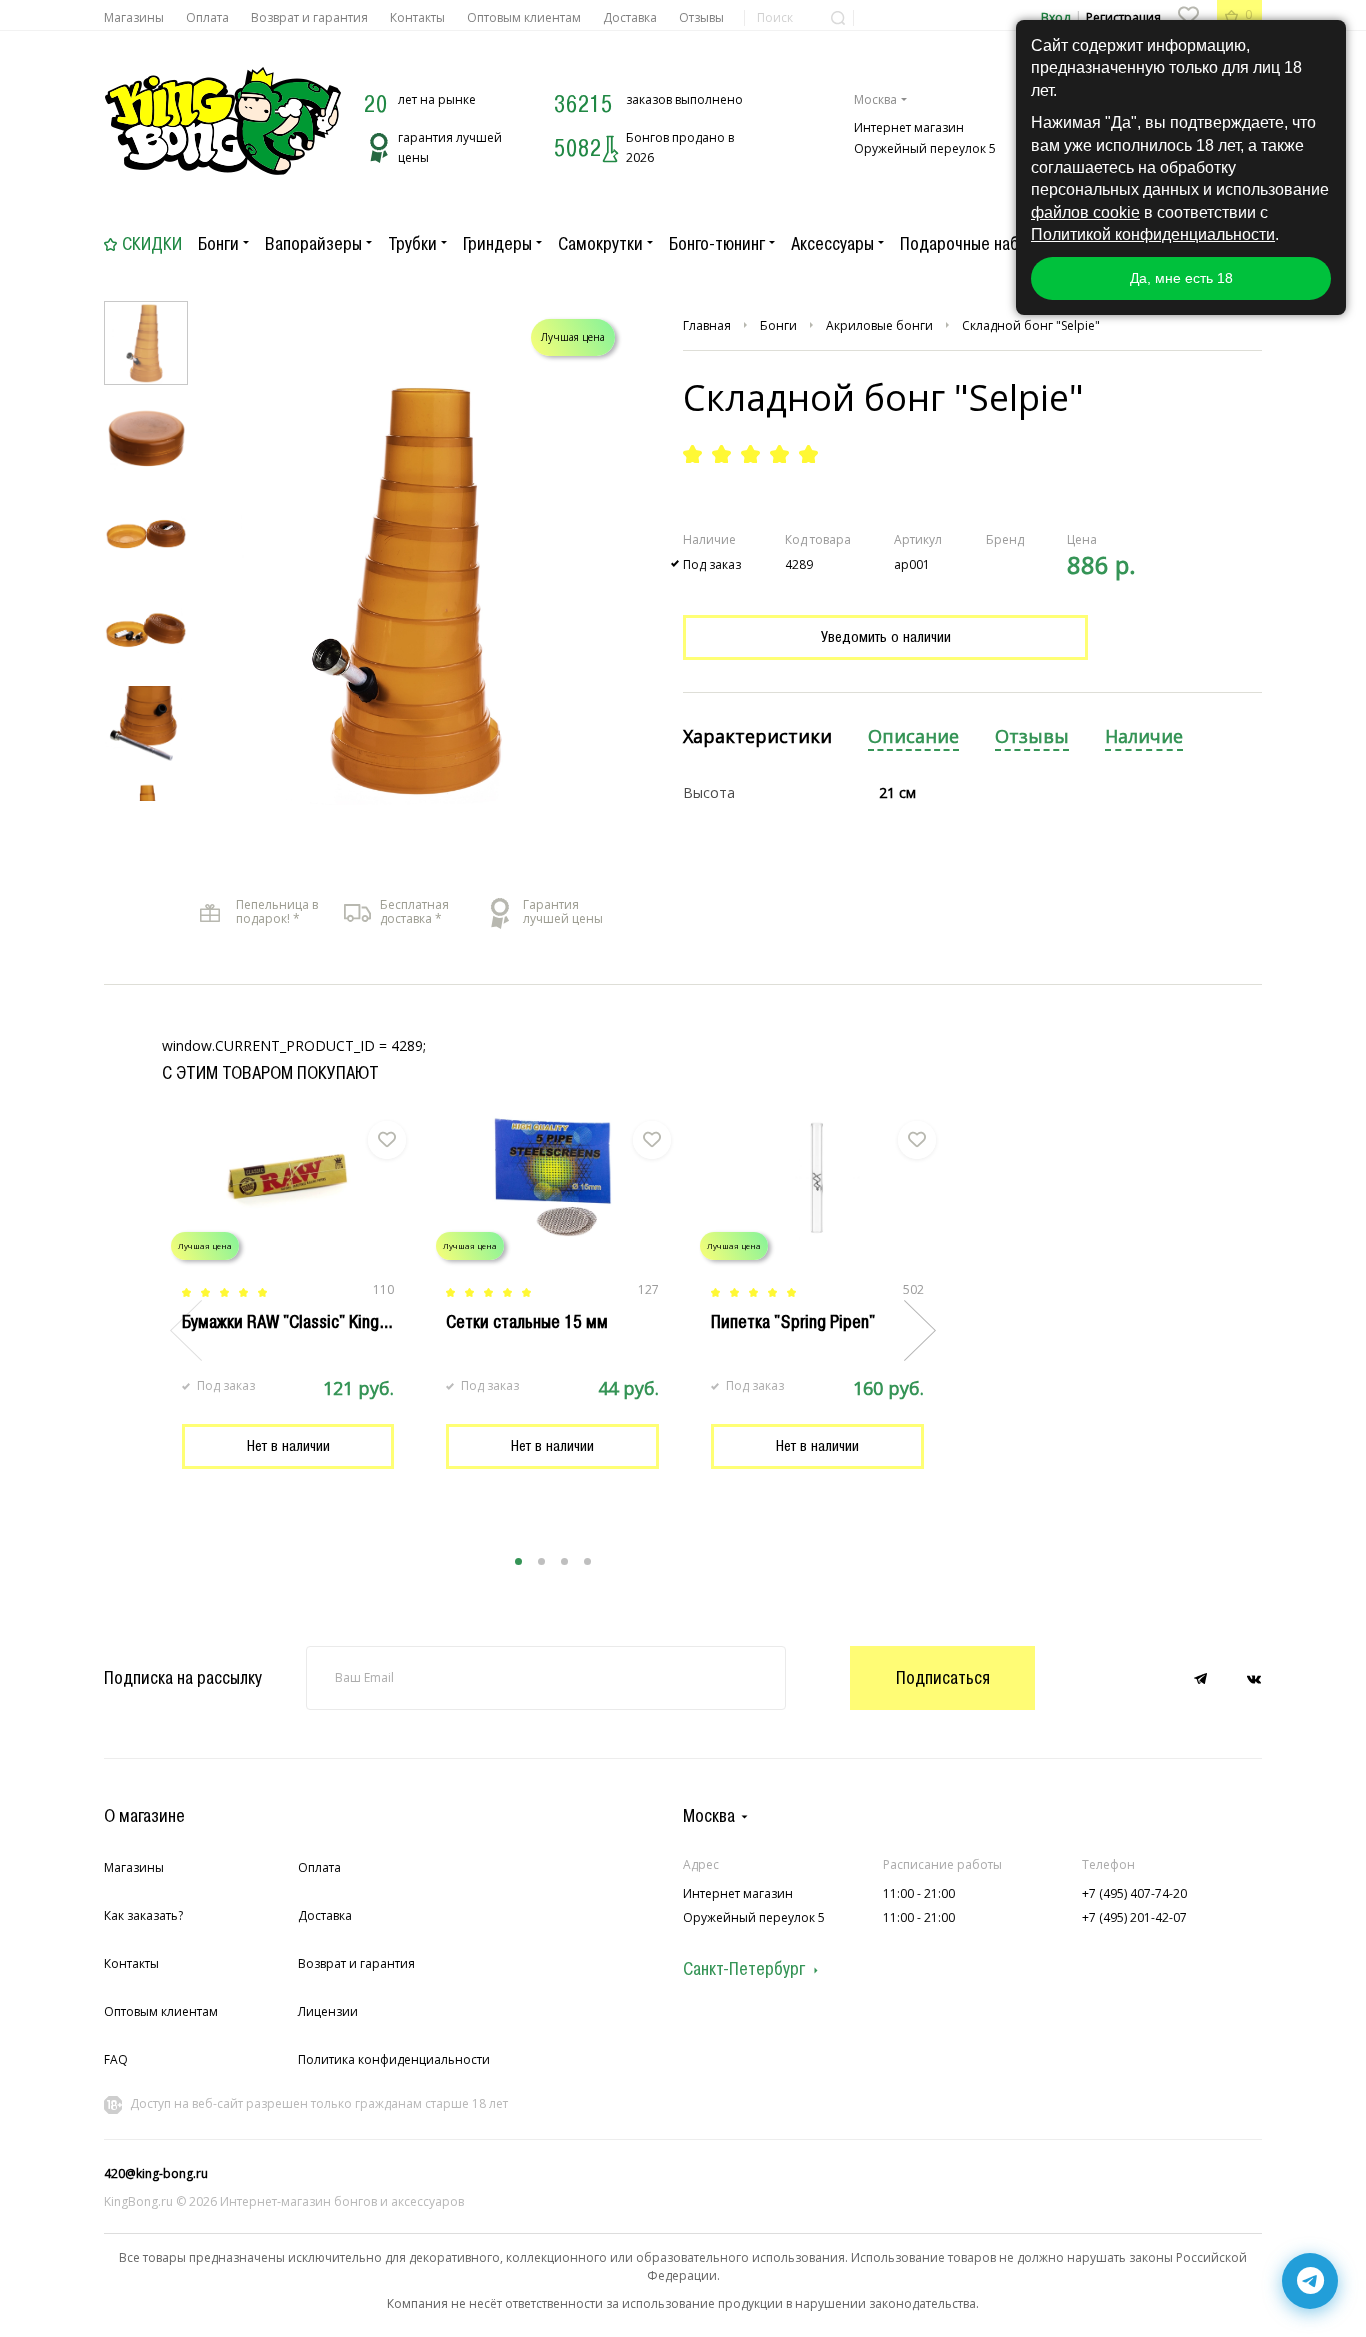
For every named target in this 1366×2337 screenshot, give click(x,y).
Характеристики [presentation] (757, 736)
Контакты (417, 17)
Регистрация (1123, 17)
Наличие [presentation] (1144, 736)
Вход (1055, 17)
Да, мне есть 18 (1181, 278)
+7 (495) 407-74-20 (1134, 1893)
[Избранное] (1188, 15)
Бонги (218, 244)
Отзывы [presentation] (1032, 736)
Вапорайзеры (313, 244)
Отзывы (701, 17)
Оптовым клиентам (524, 17)
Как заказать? (143, 1915)
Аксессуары (832, 244)
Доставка (630, 17)
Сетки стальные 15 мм (527, 1322)
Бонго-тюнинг (717, 244)
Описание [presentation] (913, 736)
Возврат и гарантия (309, 17)
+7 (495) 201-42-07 (1134, 1917)
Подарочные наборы (973, 244)
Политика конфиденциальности (394, 2059)
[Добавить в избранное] (387, 1140)
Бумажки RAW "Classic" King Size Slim (316, 1322)
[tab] (757, 737)
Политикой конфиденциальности (1153, 234)
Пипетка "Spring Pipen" (793, 1322)
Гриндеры (497, 244)
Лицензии (328, 2011)
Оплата (207, 17)
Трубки (412, 244)
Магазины (134, 17)
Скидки (152, 244)
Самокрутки (600, 244)
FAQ (116, 2059)
